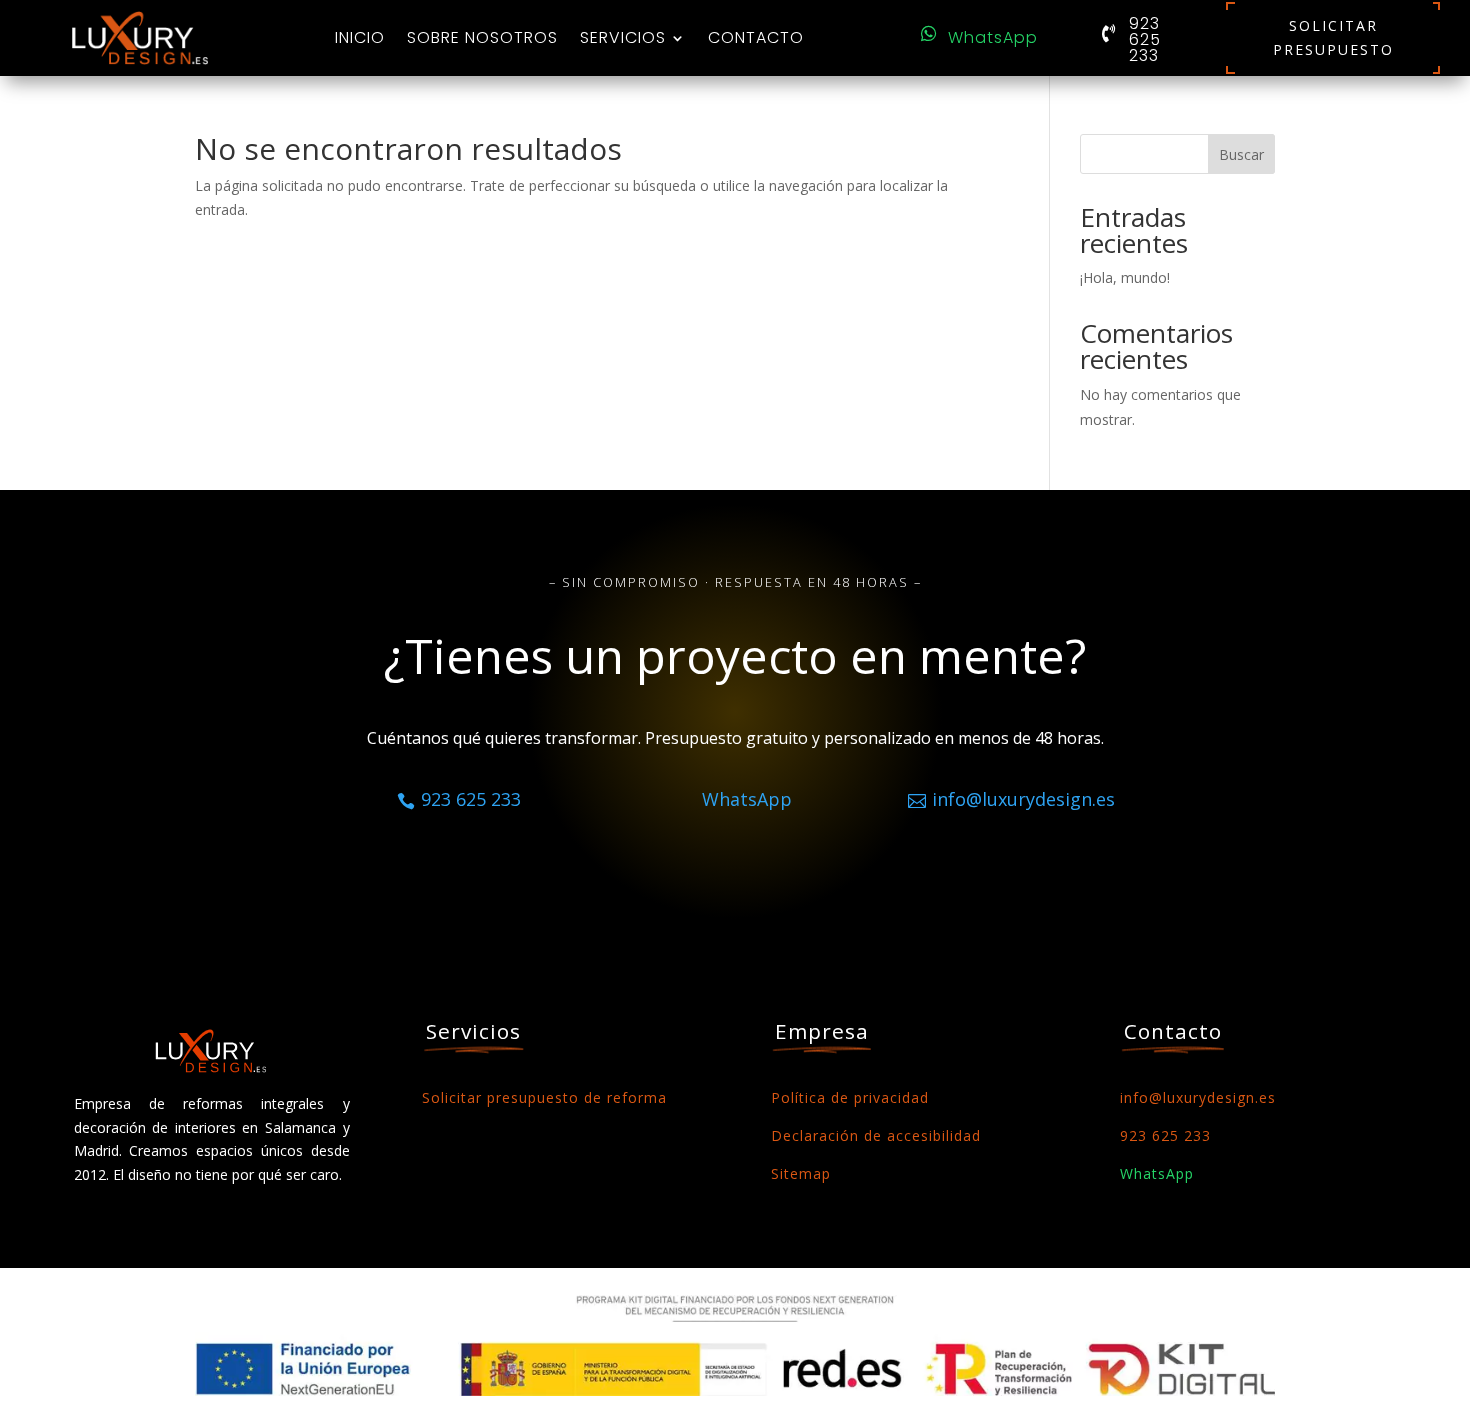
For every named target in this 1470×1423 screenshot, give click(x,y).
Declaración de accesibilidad (876, 1135)
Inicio (360, 37)
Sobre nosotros (482, 37)
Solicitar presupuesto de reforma (544, 1097)
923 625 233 (1145, 40)
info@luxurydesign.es (1198, 1097)
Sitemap (801, 1173)
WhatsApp (993, 38)
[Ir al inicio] (140, 38)
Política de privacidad (850, 1097)
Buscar (1241, 154)
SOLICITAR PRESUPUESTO (1333, 37)
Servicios (623, 37)
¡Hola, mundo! (1125, 277)
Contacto (756, 37)
